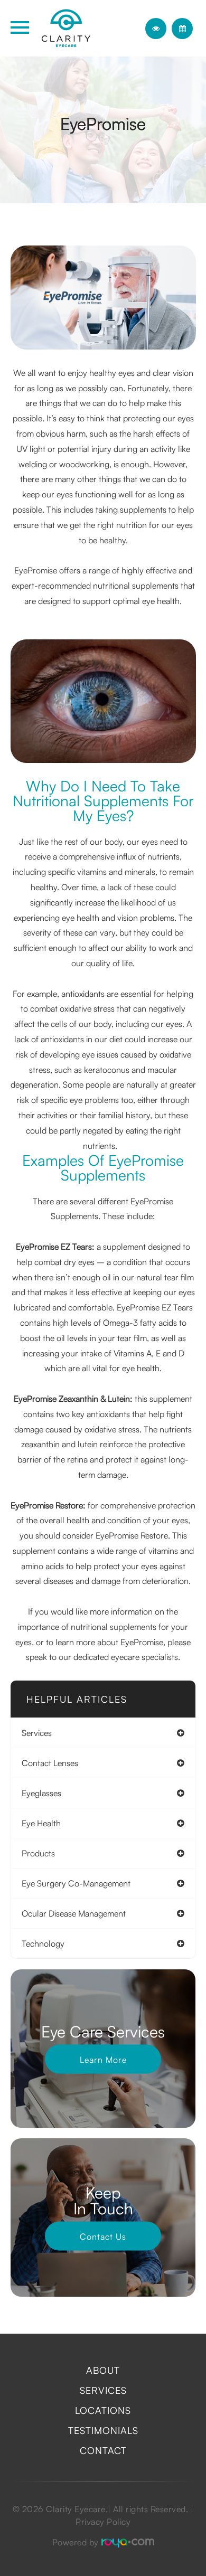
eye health (41, 1823)
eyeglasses (41, 1793)
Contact (103, 2450)
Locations (103, 2410)
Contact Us (103, 2236)
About (103, 2370)
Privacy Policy (103, 2522)
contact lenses (50, 1763)
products (38, 1853)
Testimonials (103, 2430)
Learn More (103, 2059)
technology (43, 1943)
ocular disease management (74, 1913)
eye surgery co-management (76, 1883)
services (37, 1733)
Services (103, 2390)
